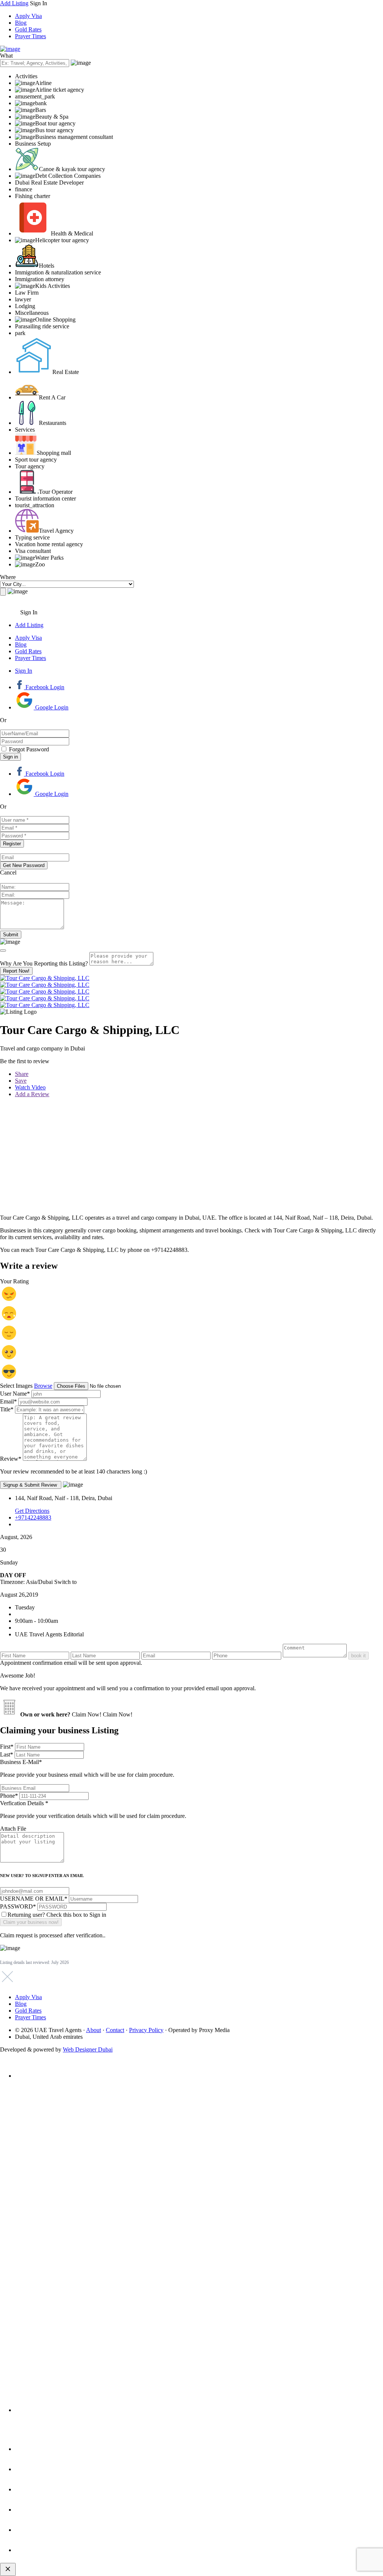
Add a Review (32, 1094)
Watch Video (30, 1087)
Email (8, 1401)
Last (7, 1754)
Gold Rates (28, 29)
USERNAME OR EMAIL (34, 1899)
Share (22, 1074)
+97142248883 (33, 1517)
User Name (15, 1394)
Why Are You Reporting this (44, 963)
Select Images (16, 1386)
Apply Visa (28, 16)
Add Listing (14, 3)
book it (359, 1656)
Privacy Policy (146, 2030)
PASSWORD (18, 1906)
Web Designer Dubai (88, 2049)
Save (21, 1081)
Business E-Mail (87, 1768)
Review (11, 1459)
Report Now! (16, 971)
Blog (21, 23)
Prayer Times (30, 36)
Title (7, 1409)
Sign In (24, 671)
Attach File (13, 1829)
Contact (115, 2030)
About (94, 2030)
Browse (43, 1386)
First (7, 1747)
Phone (9, 1796)
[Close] (3, 951)
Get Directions (32, 1511)
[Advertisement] (191, 1156)
